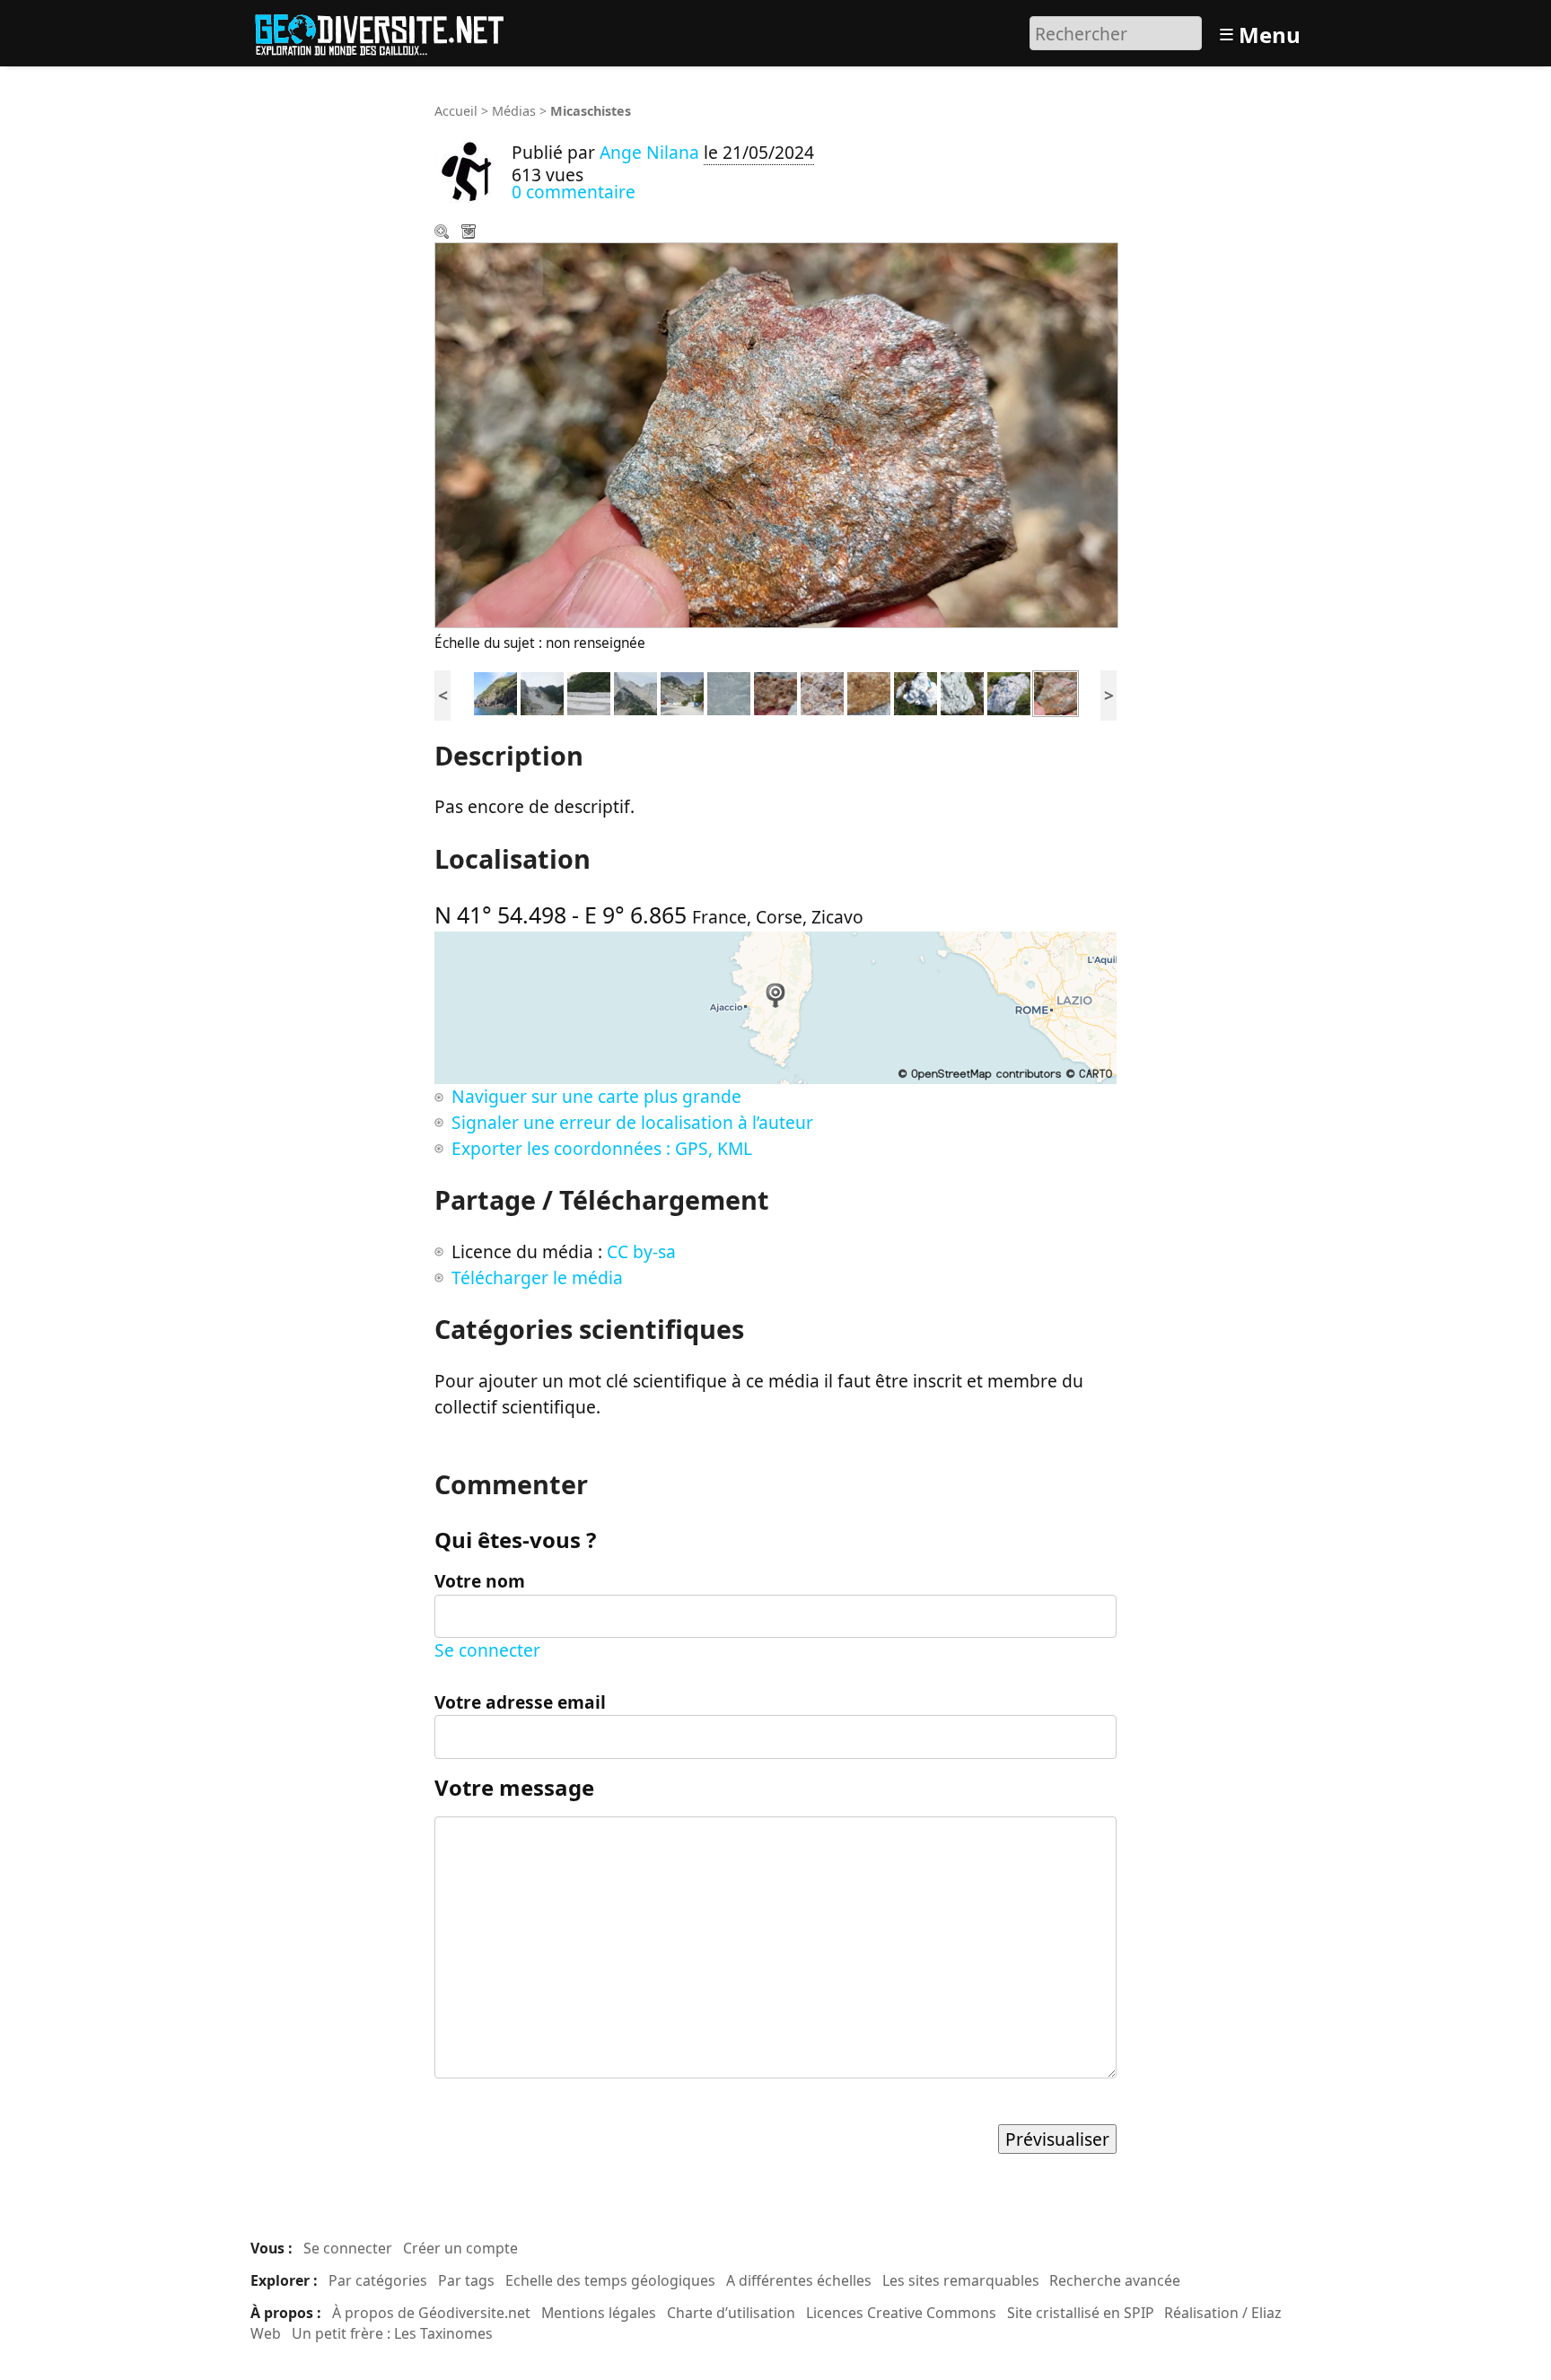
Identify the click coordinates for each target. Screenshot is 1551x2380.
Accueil (456, 111)
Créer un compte (460, 2248)
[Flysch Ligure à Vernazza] (495, 691)
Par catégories (378, 2280)
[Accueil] (387, 31)
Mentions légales (599, 2313)
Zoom (443, 233)
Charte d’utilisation (731, 2313)
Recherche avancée (1115, 2280)
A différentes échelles (799, 2280)
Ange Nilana (649, 152)
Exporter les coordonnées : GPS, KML (602, 1148)
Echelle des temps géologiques (610, 2280)
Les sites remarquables (961, 2280)
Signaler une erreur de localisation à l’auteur (632, 1122)
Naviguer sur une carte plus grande (596, 1096)
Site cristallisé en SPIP (1081, 2313)
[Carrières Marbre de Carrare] (542, 691)
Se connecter (487, 1650)
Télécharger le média (470, 233)
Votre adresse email (520, 1702)
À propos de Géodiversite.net (431, 2313)
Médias (514, 111)
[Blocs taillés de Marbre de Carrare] (589, 691)
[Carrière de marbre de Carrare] (635, 691)
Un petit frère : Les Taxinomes (392, 2333)
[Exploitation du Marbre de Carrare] (682, 691)
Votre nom (480, 1581)
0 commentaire (574, 192)
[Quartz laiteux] (916, 691)
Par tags (466, 2280)
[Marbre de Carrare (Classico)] (729, 691)
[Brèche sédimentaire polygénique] (775, 691)
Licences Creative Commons (901, 2313)
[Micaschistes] (1056, 691)
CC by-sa (641, 1251)
